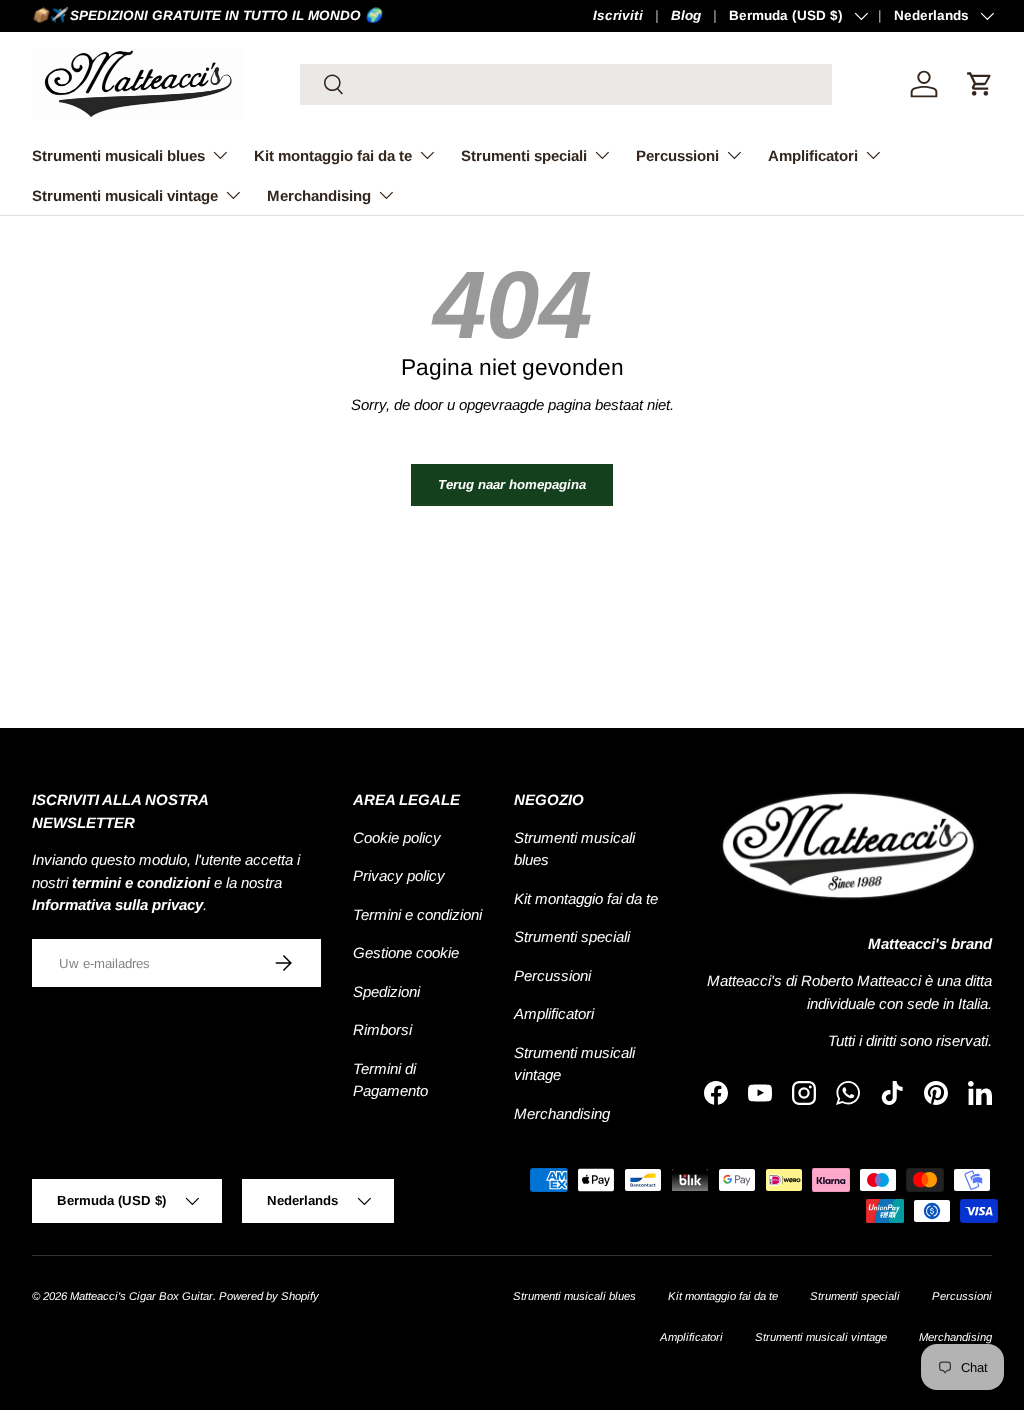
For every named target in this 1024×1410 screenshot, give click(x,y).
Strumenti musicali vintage (821, 1337)
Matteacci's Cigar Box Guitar (141, 1296)
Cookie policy (397, 837)
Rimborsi (382, 1029)
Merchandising (562, 1113)
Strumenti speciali (572, 936)
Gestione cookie (406, 952)
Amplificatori (554, 1013)
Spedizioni (386, 991)
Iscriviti (618, 15)
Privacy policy (399, 875)
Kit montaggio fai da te (586, 898)
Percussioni (552, 975)
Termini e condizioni (417, 914)
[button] (980, 84)
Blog (686, 15)
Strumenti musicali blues (574, 1296)
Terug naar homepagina (512, 484)
